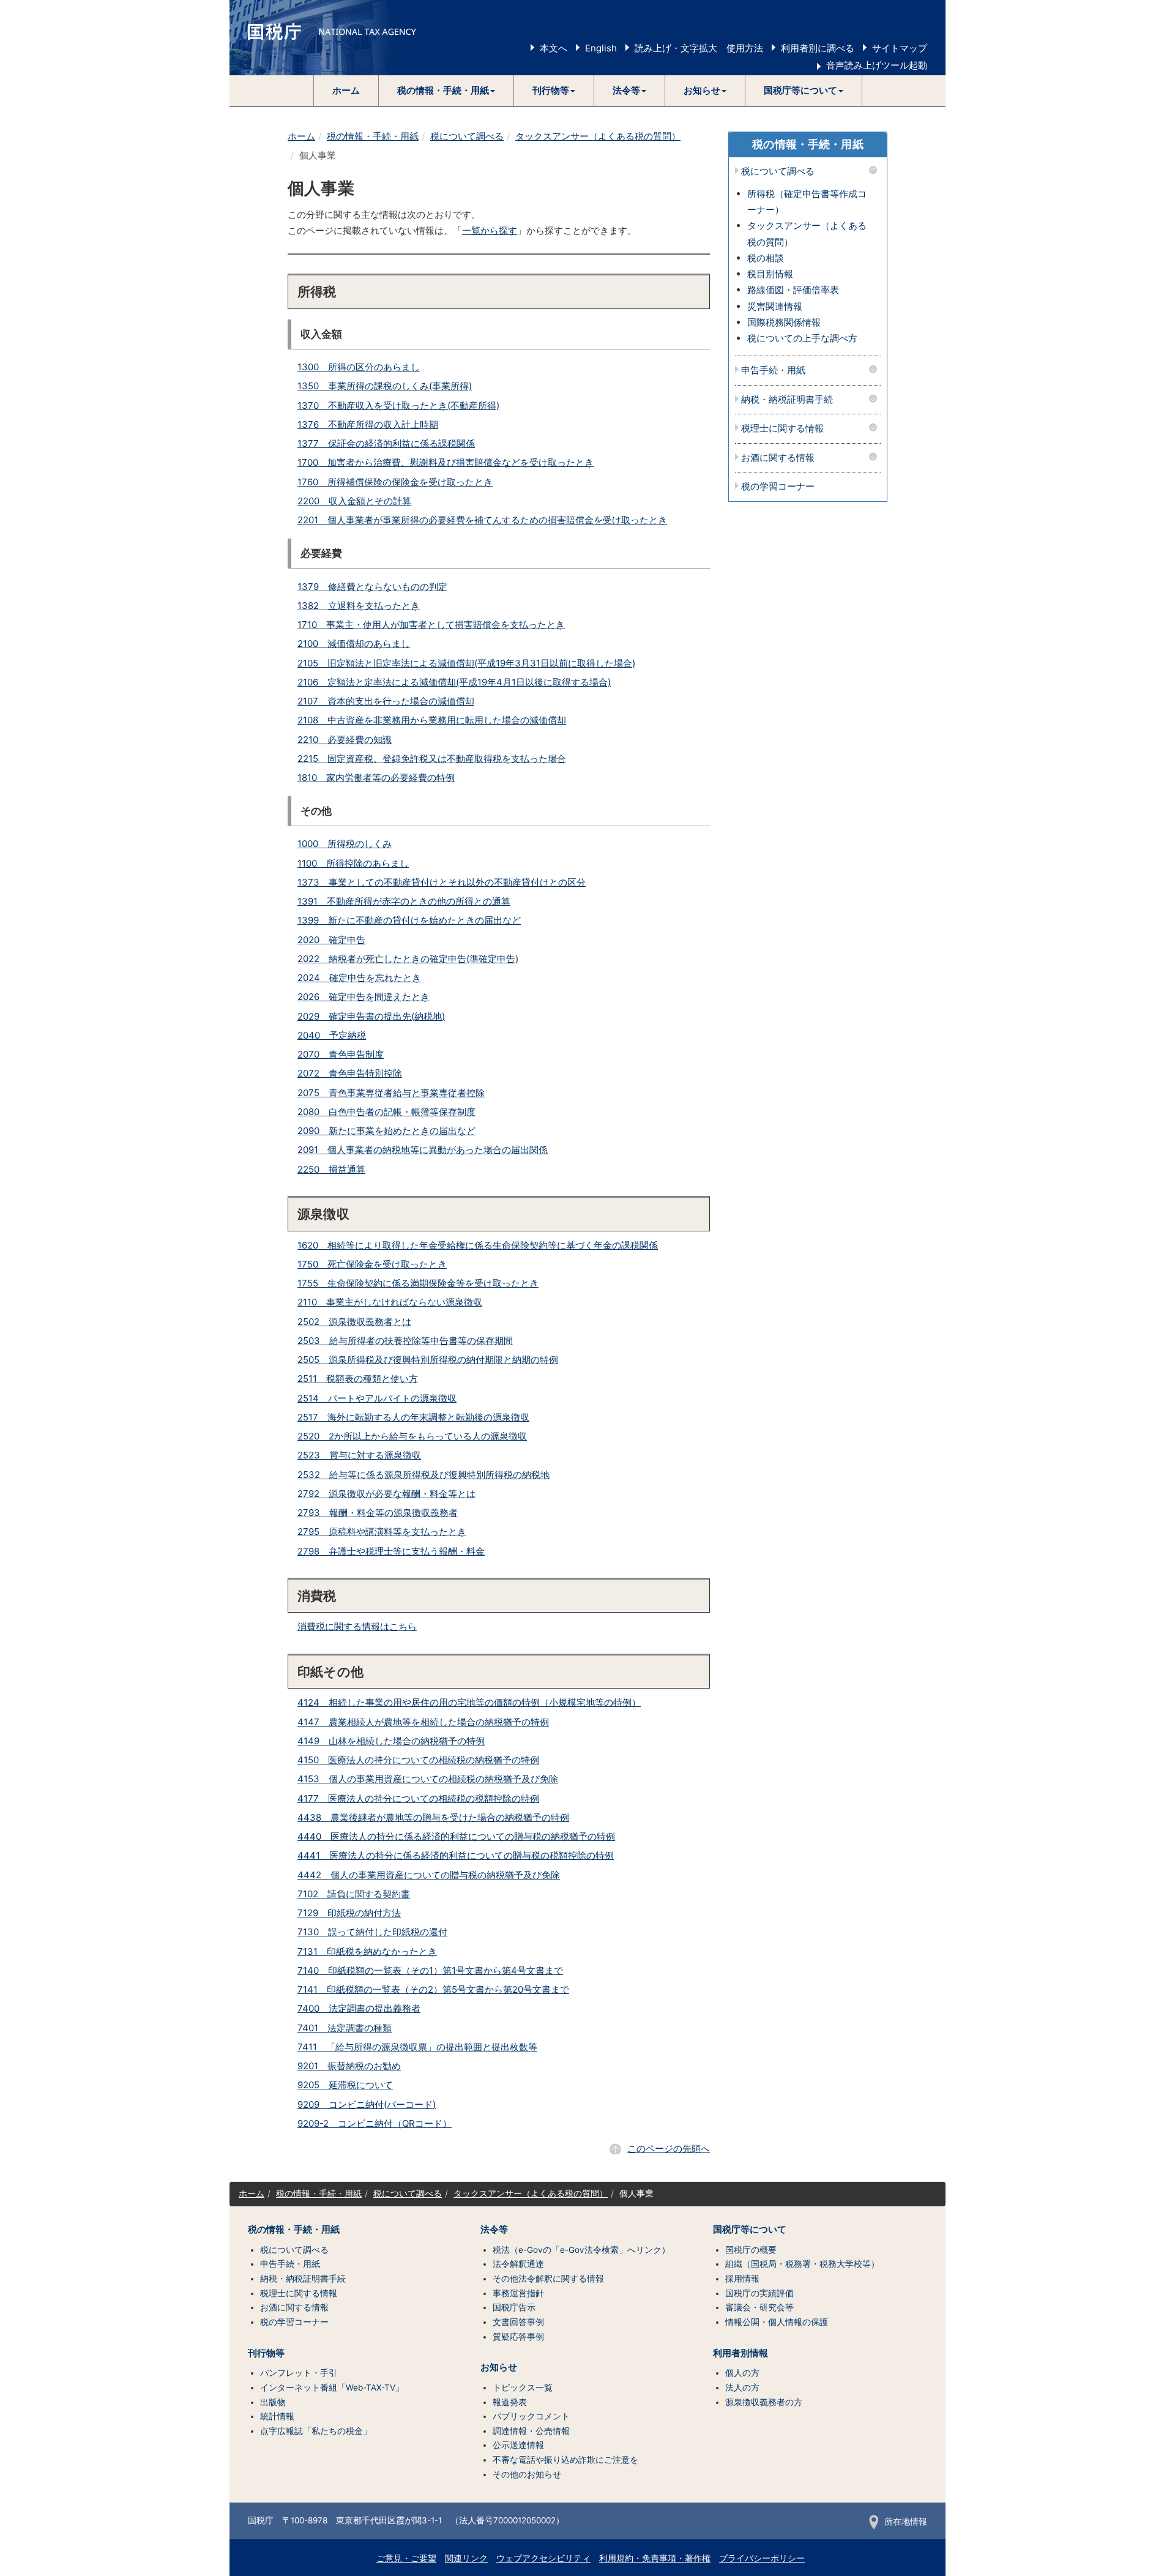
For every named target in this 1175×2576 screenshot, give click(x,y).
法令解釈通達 (518, 2264)
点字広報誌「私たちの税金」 (316, 2431)
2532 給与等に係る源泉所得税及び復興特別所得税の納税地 (423, 1475)
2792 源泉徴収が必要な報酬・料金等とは (386, 1494)
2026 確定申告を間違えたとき (364, 997)
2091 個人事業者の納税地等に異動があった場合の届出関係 (423, 1150)
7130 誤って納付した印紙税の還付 (372, 1932)
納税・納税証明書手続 (787, 400)
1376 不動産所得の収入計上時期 (368, 424)
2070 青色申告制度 (341, 1054)
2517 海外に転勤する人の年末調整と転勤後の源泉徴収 (413, 1417)
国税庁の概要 (751, 2250)
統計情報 (277, 2416)
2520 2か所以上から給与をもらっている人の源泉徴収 (412, 1436)
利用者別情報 (740, 2353)
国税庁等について (750, 2230)
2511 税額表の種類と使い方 (358, 1379)
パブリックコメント (531, 2416)
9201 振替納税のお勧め (349, 2066)
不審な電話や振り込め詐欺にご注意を (565, 2460)
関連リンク (466, 2558)
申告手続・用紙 (773, 371)
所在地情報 (906, 2522)
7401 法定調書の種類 (345, 2028)
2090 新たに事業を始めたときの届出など (386, 1131)
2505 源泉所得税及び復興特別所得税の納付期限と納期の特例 (428, 1360)
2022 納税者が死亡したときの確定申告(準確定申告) (408, 959)
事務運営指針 (518, 2293)
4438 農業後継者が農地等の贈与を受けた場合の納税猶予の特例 (433, 1817)
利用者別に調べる (818, 48)
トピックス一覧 (523, 2387)
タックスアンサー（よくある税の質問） (598, 136)
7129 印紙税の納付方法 (349, 1913)
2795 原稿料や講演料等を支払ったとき (382, 1532)
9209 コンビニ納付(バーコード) (367, 2104)
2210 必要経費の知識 (345, 740)
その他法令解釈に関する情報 (548, 2279)
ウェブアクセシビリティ (543, 2558)
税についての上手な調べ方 (802, 338)
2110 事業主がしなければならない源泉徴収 (390, 1302)
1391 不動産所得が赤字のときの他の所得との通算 (404, 901)
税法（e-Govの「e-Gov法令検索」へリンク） (581, 2250)
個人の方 (742, 2373)
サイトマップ (900, 48)
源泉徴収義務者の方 (764, 2402)
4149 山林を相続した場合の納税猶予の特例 (391, 1741)
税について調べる (467, 136)
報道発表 (510, 2402)
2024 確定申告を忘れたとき (359, 978)
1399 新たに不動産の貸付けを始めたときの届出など (409, 920)
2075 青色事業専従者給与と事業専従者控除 (391, 1093)
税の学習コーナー (778, 487)
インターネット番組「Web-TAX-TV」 (332, 2387)
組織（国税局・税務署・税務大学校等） (802, 2264)
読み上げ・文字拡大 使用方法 (699, 48)
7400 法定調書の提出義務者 (359, 2008)
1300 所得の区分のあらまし (359, 367)
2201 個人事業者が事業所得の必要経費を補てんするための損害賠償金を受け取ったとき (482, 520)
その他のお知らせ (527, 2474)
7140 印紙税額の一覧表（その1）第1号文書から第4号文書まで (430, 1970)
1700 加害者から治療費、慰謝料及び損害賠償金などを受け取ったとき (446, 462)
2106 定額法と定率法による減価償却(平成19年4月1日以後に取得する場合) (454, 682)
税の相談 (766, 258)
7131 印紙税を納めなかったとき (367, 1951)
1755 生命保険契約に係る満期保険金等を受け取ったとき (418, 1283)
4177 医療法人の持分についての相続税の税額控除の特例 (418, 1798)
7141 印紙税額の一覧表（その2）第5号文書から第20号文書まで (433, 1989)
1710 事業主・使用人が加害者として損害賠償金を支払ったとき (431, 625)
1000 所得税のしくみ (345, 844)
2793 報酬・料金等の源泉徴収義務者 (378, 1513)
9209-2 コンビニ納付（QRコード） (375, 2123)
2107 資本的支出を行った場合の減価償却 (386, 701)
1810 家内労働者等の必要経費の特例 (376, 778)
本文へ (554, 48)
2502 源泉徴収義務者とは (354, 1322)
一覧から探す (490, 230)
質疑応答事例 (518, 2337)
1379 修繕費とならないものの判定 (372, 587)
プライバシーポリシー (762, 2558)
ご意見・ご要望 (406, 2558)
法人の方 (742, 2387)
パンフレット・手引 (299, 2373)
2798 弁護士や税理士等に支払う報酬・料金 (391, 1551)
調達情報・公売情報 (531, 2431)
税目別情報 (770, 274)
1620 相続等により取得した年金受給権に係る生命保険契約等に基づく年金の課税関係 (478, 1245)
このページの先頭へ (669, 2149)
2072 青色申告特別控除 (350, 1073)
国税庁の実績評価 (759, 2293)
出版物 (273, 2402)
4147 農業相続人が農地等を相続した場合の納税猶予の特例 (423, 1722)
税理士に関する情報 (782, 429)
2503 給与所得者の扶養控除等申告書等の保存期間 (405, 1341)
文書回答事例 (518, 2322)
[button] (446, 91)
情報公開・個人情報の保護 (777, 2322)
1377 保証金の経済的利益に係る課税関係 (386, 443)
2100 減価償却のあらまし (354, 644)
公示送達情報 (518, 2445)
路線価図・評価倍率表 (793, 290)
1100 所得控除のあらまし (353, 863)
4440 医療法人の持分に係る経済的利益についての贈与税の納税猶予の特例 (456, 1836)
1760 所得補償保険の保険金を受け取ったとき (395, 482)
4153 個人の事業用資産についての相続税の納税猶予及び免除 (428, 1779)
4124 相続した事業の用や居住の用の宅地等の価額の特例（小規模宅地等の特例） (469, 1702)
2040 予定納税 (332, 1035)
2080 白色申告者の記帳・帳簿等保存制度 (386, 1112)
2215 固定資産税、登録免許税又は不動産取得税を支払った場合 (432, 759)
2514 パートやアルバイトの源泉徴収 (377, 1398)
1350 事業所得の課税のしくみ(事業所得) (385, 386)
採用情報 (742, 2279)
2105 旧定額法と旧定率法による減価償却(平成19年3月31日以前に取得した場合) (466, 663)
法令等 (494, 2230)
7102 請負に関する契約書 (354, 1894)
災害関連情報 (775, 306)
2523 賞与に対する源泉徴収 (359, 1455)
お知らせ (499, 2367)
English (601, 48)
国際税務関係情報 (784, 322)
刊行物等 (266, 2353)
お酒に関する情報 (778, 458)
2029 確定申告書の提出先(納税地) (371, 1016)
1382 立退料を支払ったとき (359, 606)
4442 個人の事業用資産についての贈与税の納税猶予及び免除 (429, 1875)
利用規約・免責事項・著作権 (655, 2558)
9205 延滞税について (345, 2085)
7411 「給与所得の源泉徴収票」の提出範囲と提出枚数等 (417, 2047)
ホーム (346, 90)
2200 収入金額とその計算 (354, 501)
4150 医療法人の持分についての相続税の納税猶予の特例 (418, 1760)
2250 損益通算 (331, 1169)
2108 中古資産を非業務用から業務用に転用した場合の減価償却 (432, 720)
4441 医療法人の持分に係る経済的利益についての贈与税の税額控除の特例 (456, 1855)
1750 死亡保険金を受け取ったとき (372, 1264)
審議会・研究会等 (759, 2307)
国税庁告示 (514, 2307)
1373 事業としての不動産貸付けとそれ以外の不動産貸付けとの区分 (442, 882)
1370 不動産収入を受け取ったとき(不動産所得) (398, 405)
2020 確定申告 (331, 940)
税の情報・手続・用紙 (373, 136)
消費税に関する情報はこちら (357, 1626)
